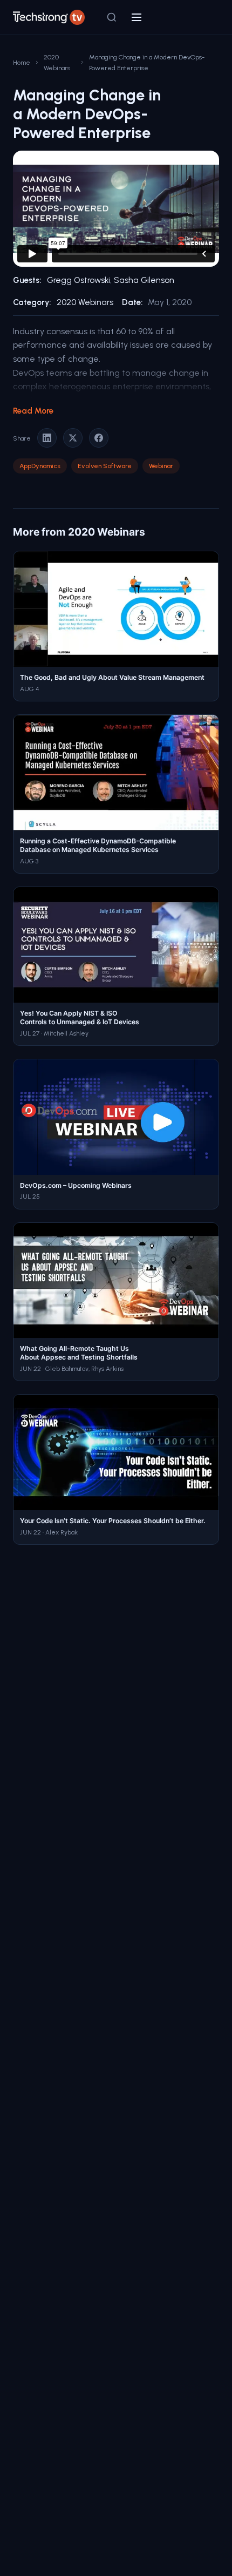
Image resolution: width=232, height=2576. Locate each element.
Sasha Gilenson (144, 280)
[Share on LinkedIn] (47, 438)
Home (22, 62)
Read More (33, 411)
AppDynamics (40, 466)
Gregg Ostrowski (79, 280)
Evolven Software (105, 466)
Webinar (161, 466)
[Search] (112, 17)
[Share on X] (73, 438)
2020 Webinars (57, 62)
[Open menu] (137, 17)
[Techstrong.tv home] (49, 17)
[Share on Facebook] (99, 438)
